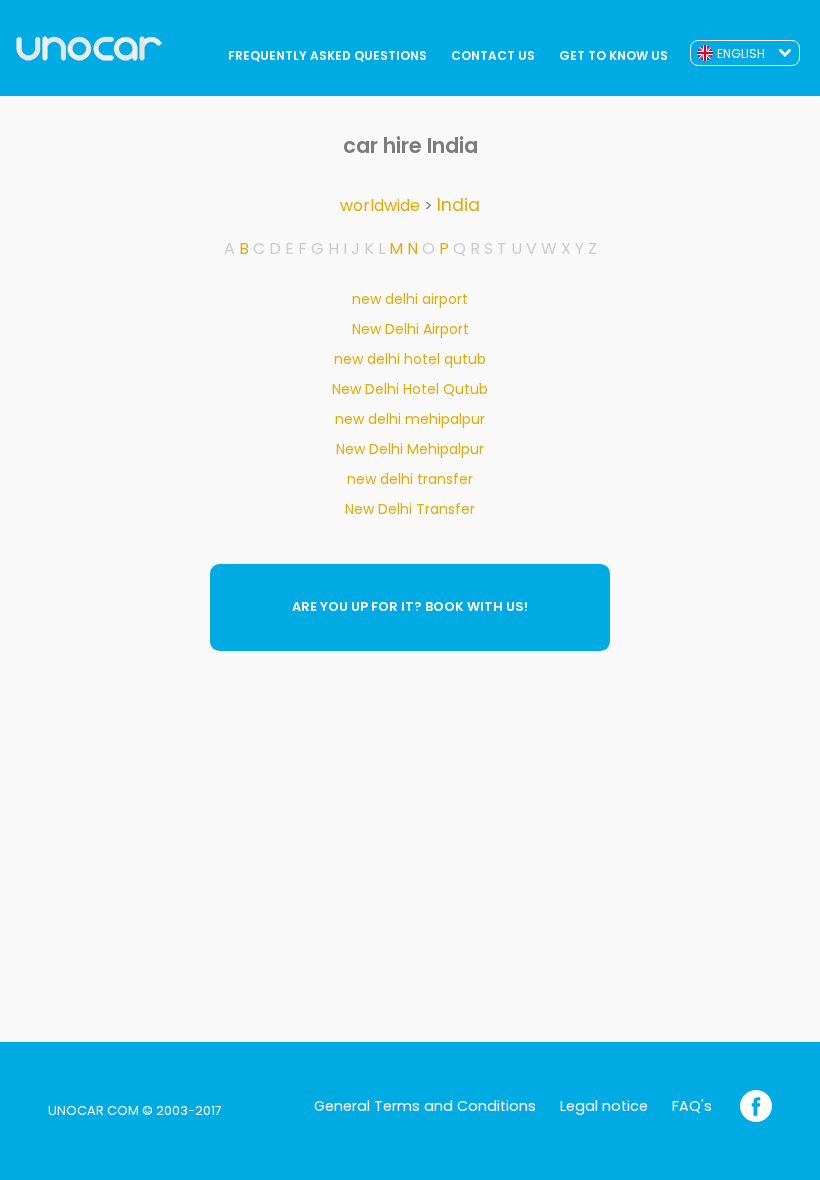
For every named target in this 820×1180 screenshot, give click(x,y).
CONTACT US (493, 55)
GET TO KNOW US (613, 55)
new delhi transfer (410, 479)
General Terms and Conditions (425, 1106)
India (458, 205)
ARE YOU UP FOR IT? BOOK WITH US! (410, 606)
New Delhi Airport (410, 329)
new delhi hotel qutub (410, 359)
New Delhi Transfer (410, 509)
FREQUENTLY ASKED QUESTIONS (327, 55)
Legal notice (604, 1106)
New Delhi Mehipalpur (410, 449)
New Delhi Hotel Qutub (410, 389)
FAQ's (692, 1106)
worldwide (380, 205)
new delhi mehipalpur (410, 419)
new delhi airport (410, 299)
